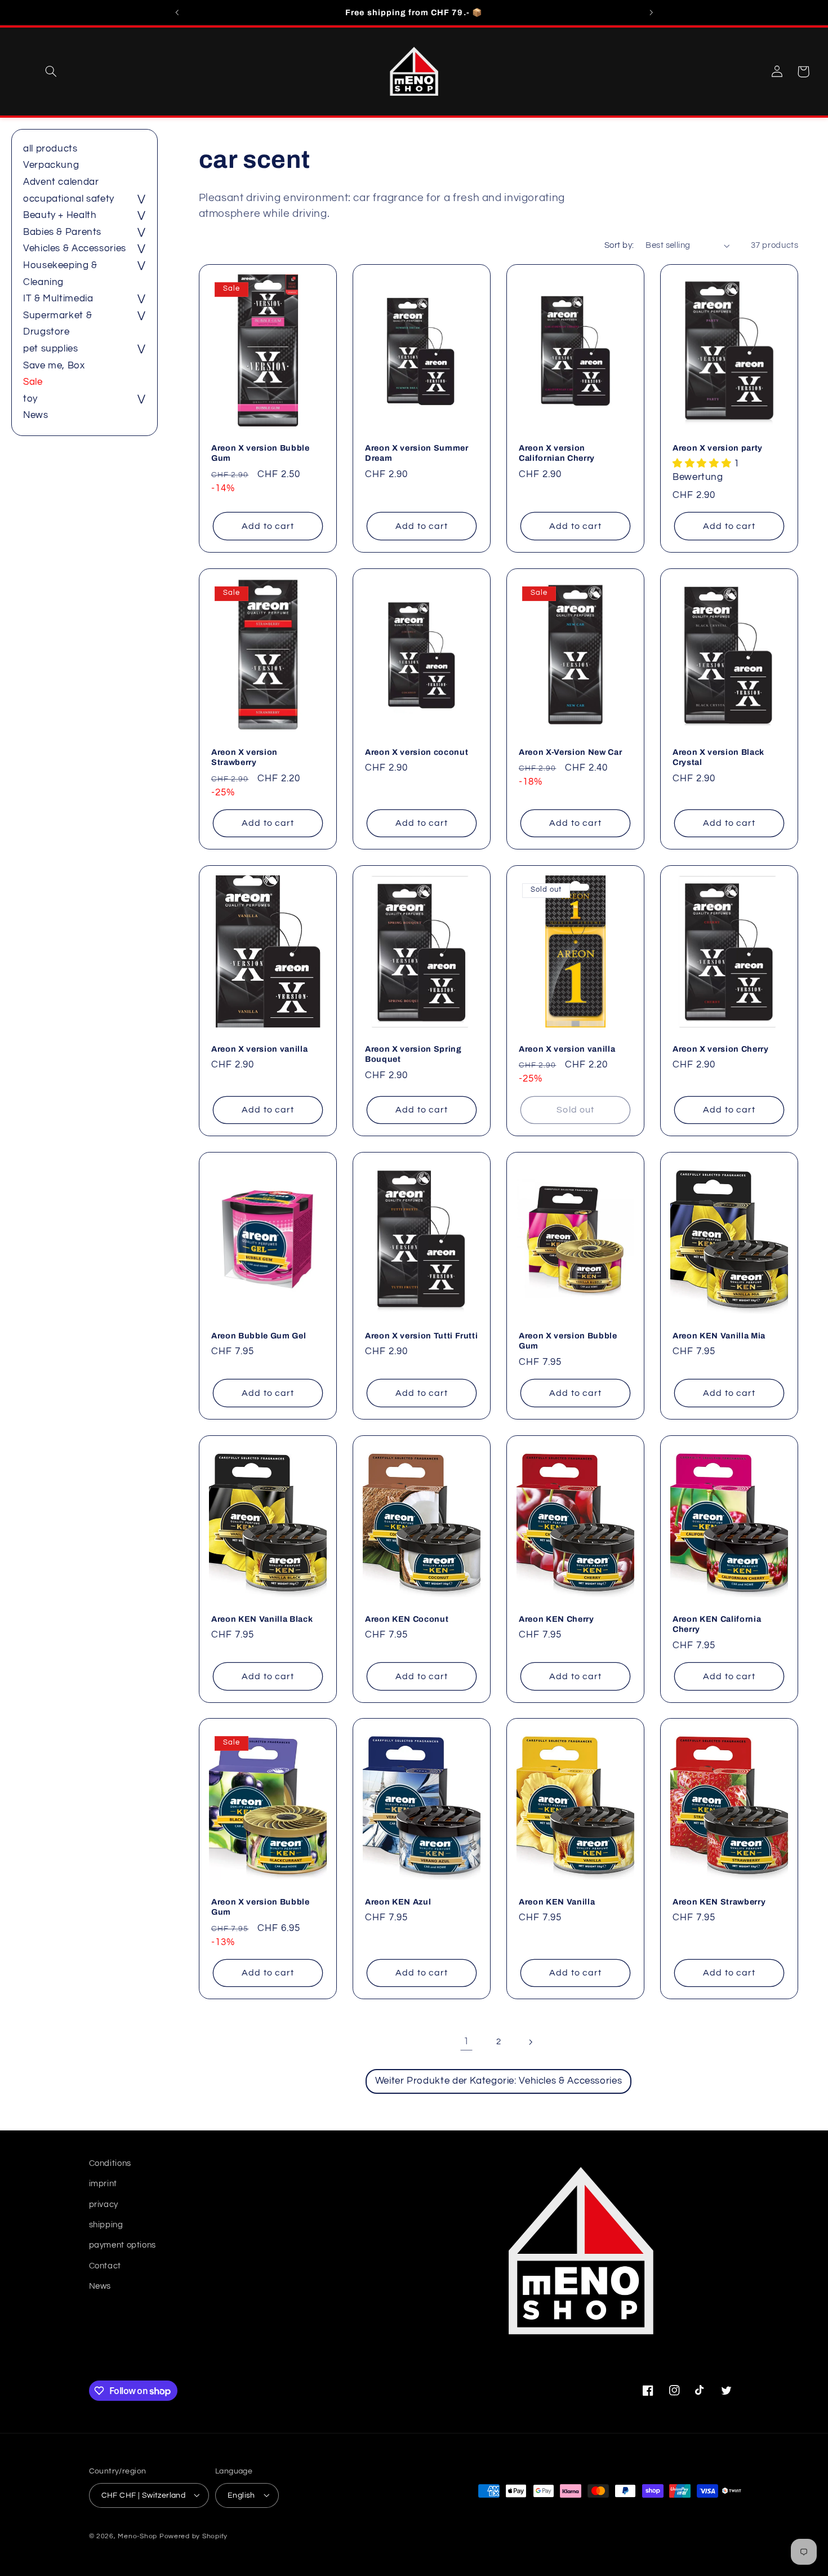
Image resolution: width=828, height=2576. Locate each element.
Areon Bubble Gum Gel (259, 1336)
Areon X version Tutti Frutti (421, 1336)
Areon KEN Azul (398, 1902)
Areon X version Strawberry (244, 757)
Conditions (110, 2163)
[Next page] (531, 2042)
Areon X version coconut (417, 751)
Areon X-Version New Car (570, 751)
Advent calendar (61, 182)
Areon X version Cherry (721, 1049)
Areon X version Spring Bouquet (413, 1054)
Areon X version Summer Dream (417, 453)
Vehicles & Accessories (75, 248)
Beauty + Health (60, 215)
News (36, 415)
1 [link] (466, 2041)
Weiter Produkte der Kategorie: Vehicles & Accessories (498, 2081)
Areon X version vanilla (259, 1049)
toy (30, 399)
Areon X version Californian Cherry (557, 453)
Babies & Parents (62, 232)
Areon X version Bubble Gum (261, 453)
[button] (51, 72)
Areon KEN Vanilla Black (262, 1618)
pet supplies (51, 349)
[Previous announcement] (177, 12)
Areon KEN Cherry (557, 1618)
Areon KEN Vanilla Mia (719, 1336)
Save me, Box (54, 366)
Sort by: (619, 245)
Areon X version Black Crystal (718, 757)
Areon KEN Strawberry (719, 1902)
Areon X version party (718, 448)
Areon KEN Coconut (407, 1618)
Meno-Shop (137, 2536)
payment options (123, 2246)
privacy (104, 2204)
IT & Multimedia (58, 299)
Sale (33, 382)
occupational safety (69, 199)
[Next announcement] (651, 12)
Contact (105, 2266)
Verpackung (51, 165)
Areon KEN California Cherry (717, 1623)
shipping (106, 2225)
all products (50, 149)
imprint (103, 2184)
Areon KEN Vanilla (557, 1902)
